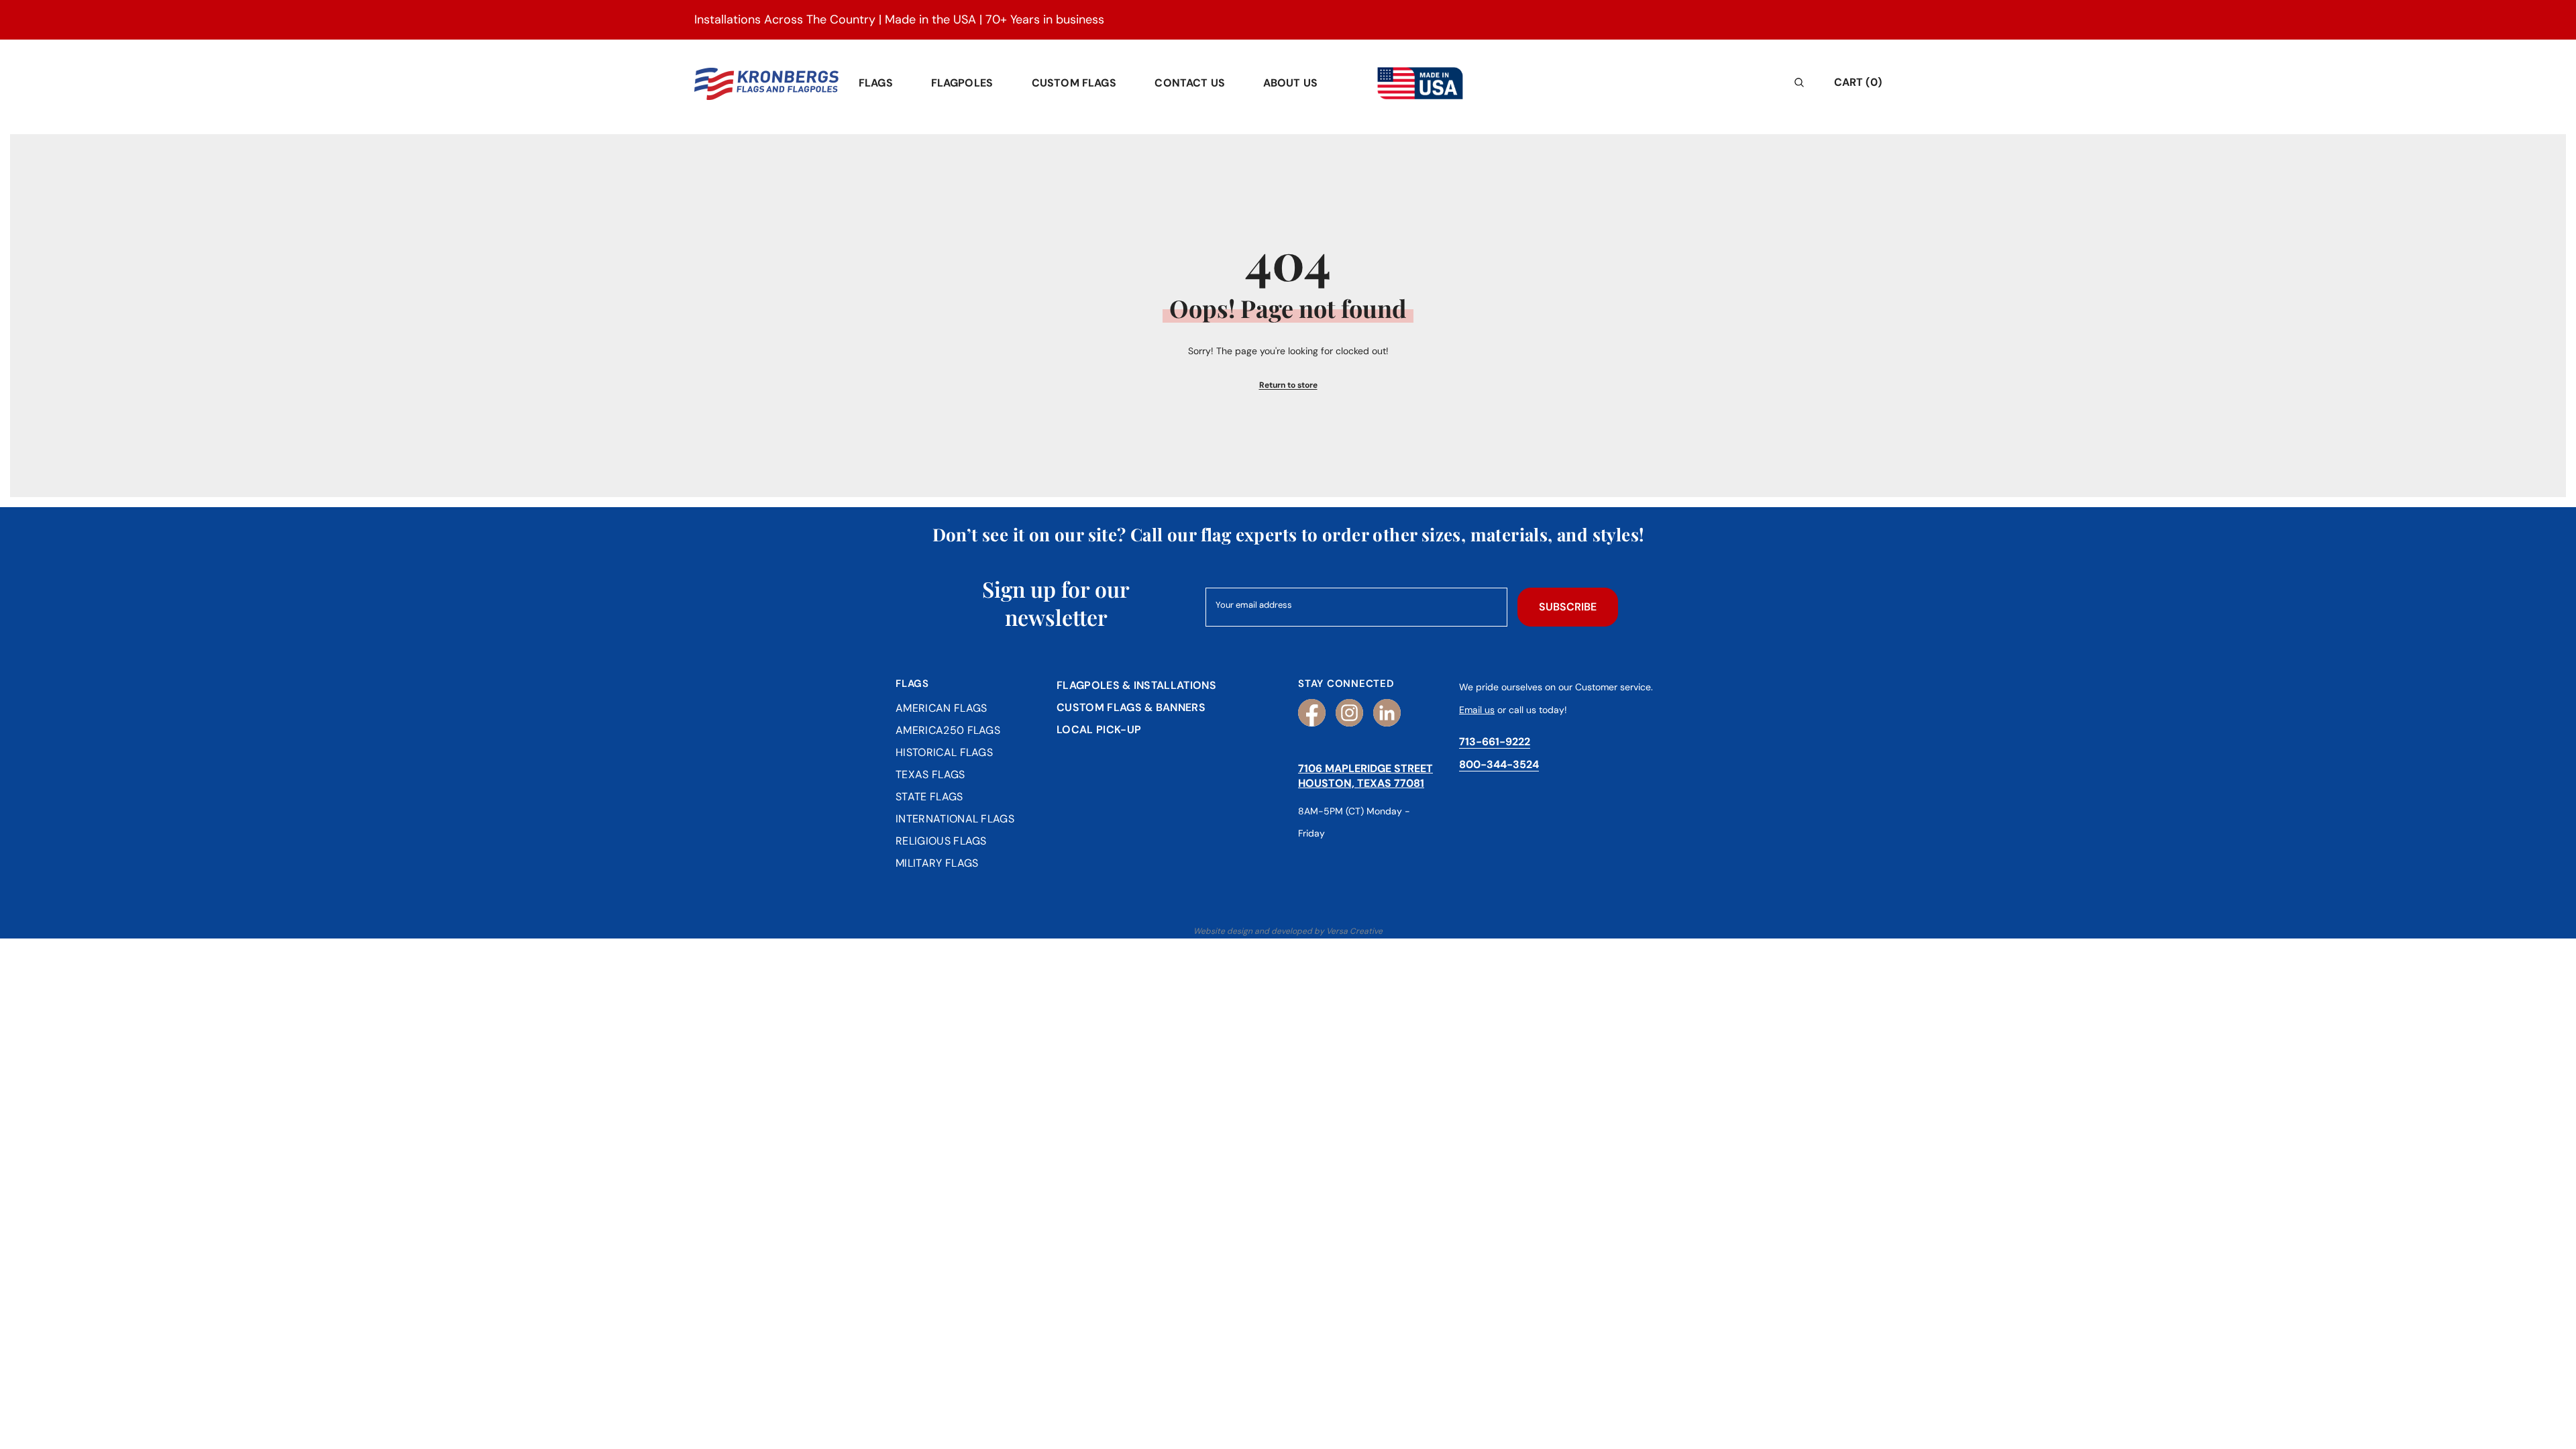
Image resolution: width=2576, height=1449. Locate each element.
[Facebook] (1312, 713)
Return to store (1288, 385)
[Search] (1700, 82)
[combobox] (1689, 82)
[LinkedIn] (1387, 713)
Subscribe (1568, 607)
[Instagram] (1349, 713)
